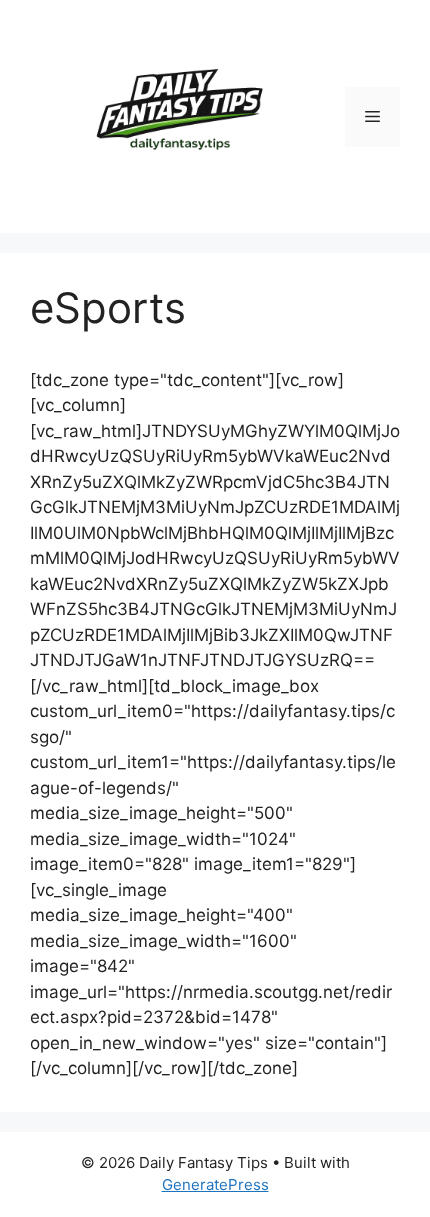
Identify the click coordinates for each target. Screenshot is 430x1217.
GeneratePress (215, 1184)
